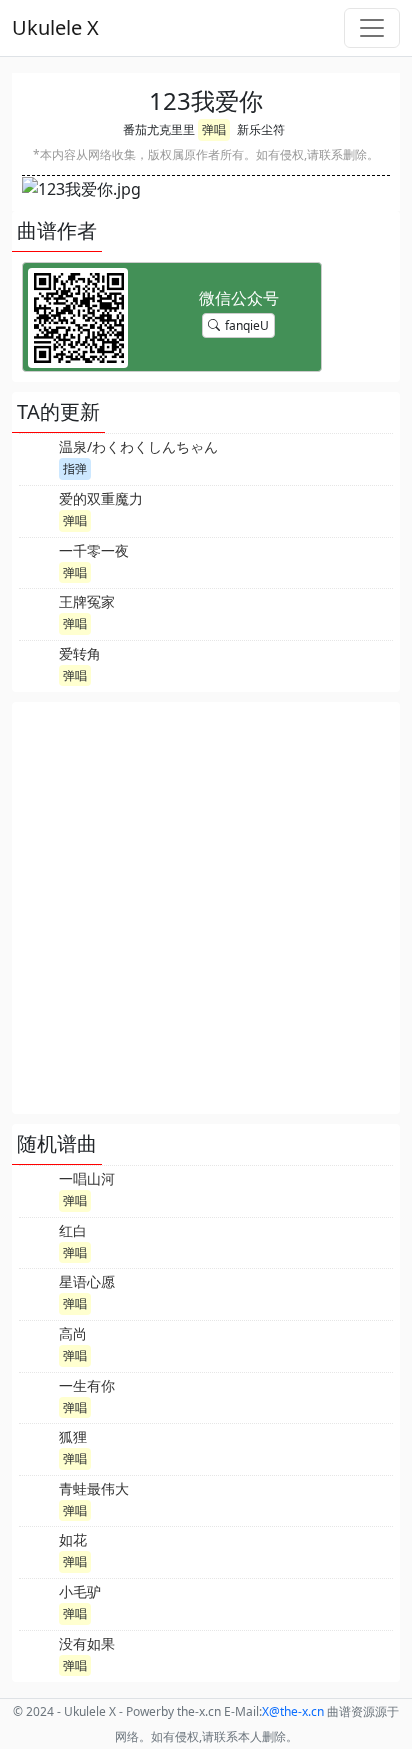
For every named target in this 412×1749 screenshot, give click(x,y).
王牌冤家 (87, 601)
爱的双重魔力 (101, 498)
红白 (73, 1230)
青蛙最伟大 (94, 1488)
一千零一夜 (94, 550)
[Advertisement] (206, 908)
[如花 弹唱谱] (37, 1550)
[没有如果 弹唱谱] (37, 1654)
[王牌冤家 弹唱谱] (37, 612)
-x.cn (293, 1711)
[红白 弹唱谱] (37, 1241)
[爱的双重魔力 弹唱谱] (37, 509)
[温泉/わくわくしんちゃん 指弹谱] (37, 457)
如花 (73, 1539)
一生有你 (87, 1385)
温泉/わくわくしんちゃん (138, 446)
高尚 (73, 1333)
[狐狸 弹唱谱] (37, 1447)
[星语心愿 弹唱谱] (37, 1292)
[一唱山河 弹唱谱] (37, 1189)
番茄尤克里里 (159, 129)
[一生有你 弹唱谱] (37, 1396)
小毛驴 (80, 1591)
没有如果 (87, 1643)
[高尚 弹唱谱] (37, 1344)
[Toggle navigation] (372, 28)
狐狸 (73, 1436)
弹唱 (214, 129)
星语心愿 (87, 1281)
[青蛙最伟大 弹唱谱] (37, 1499)
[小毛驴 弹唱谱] (37, 1602)
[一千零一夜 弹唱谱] (37, 561)
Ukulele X (55, 27)
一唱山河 (87, 1178)
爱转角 (80, 653)
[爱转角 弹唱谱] (37, 664)
